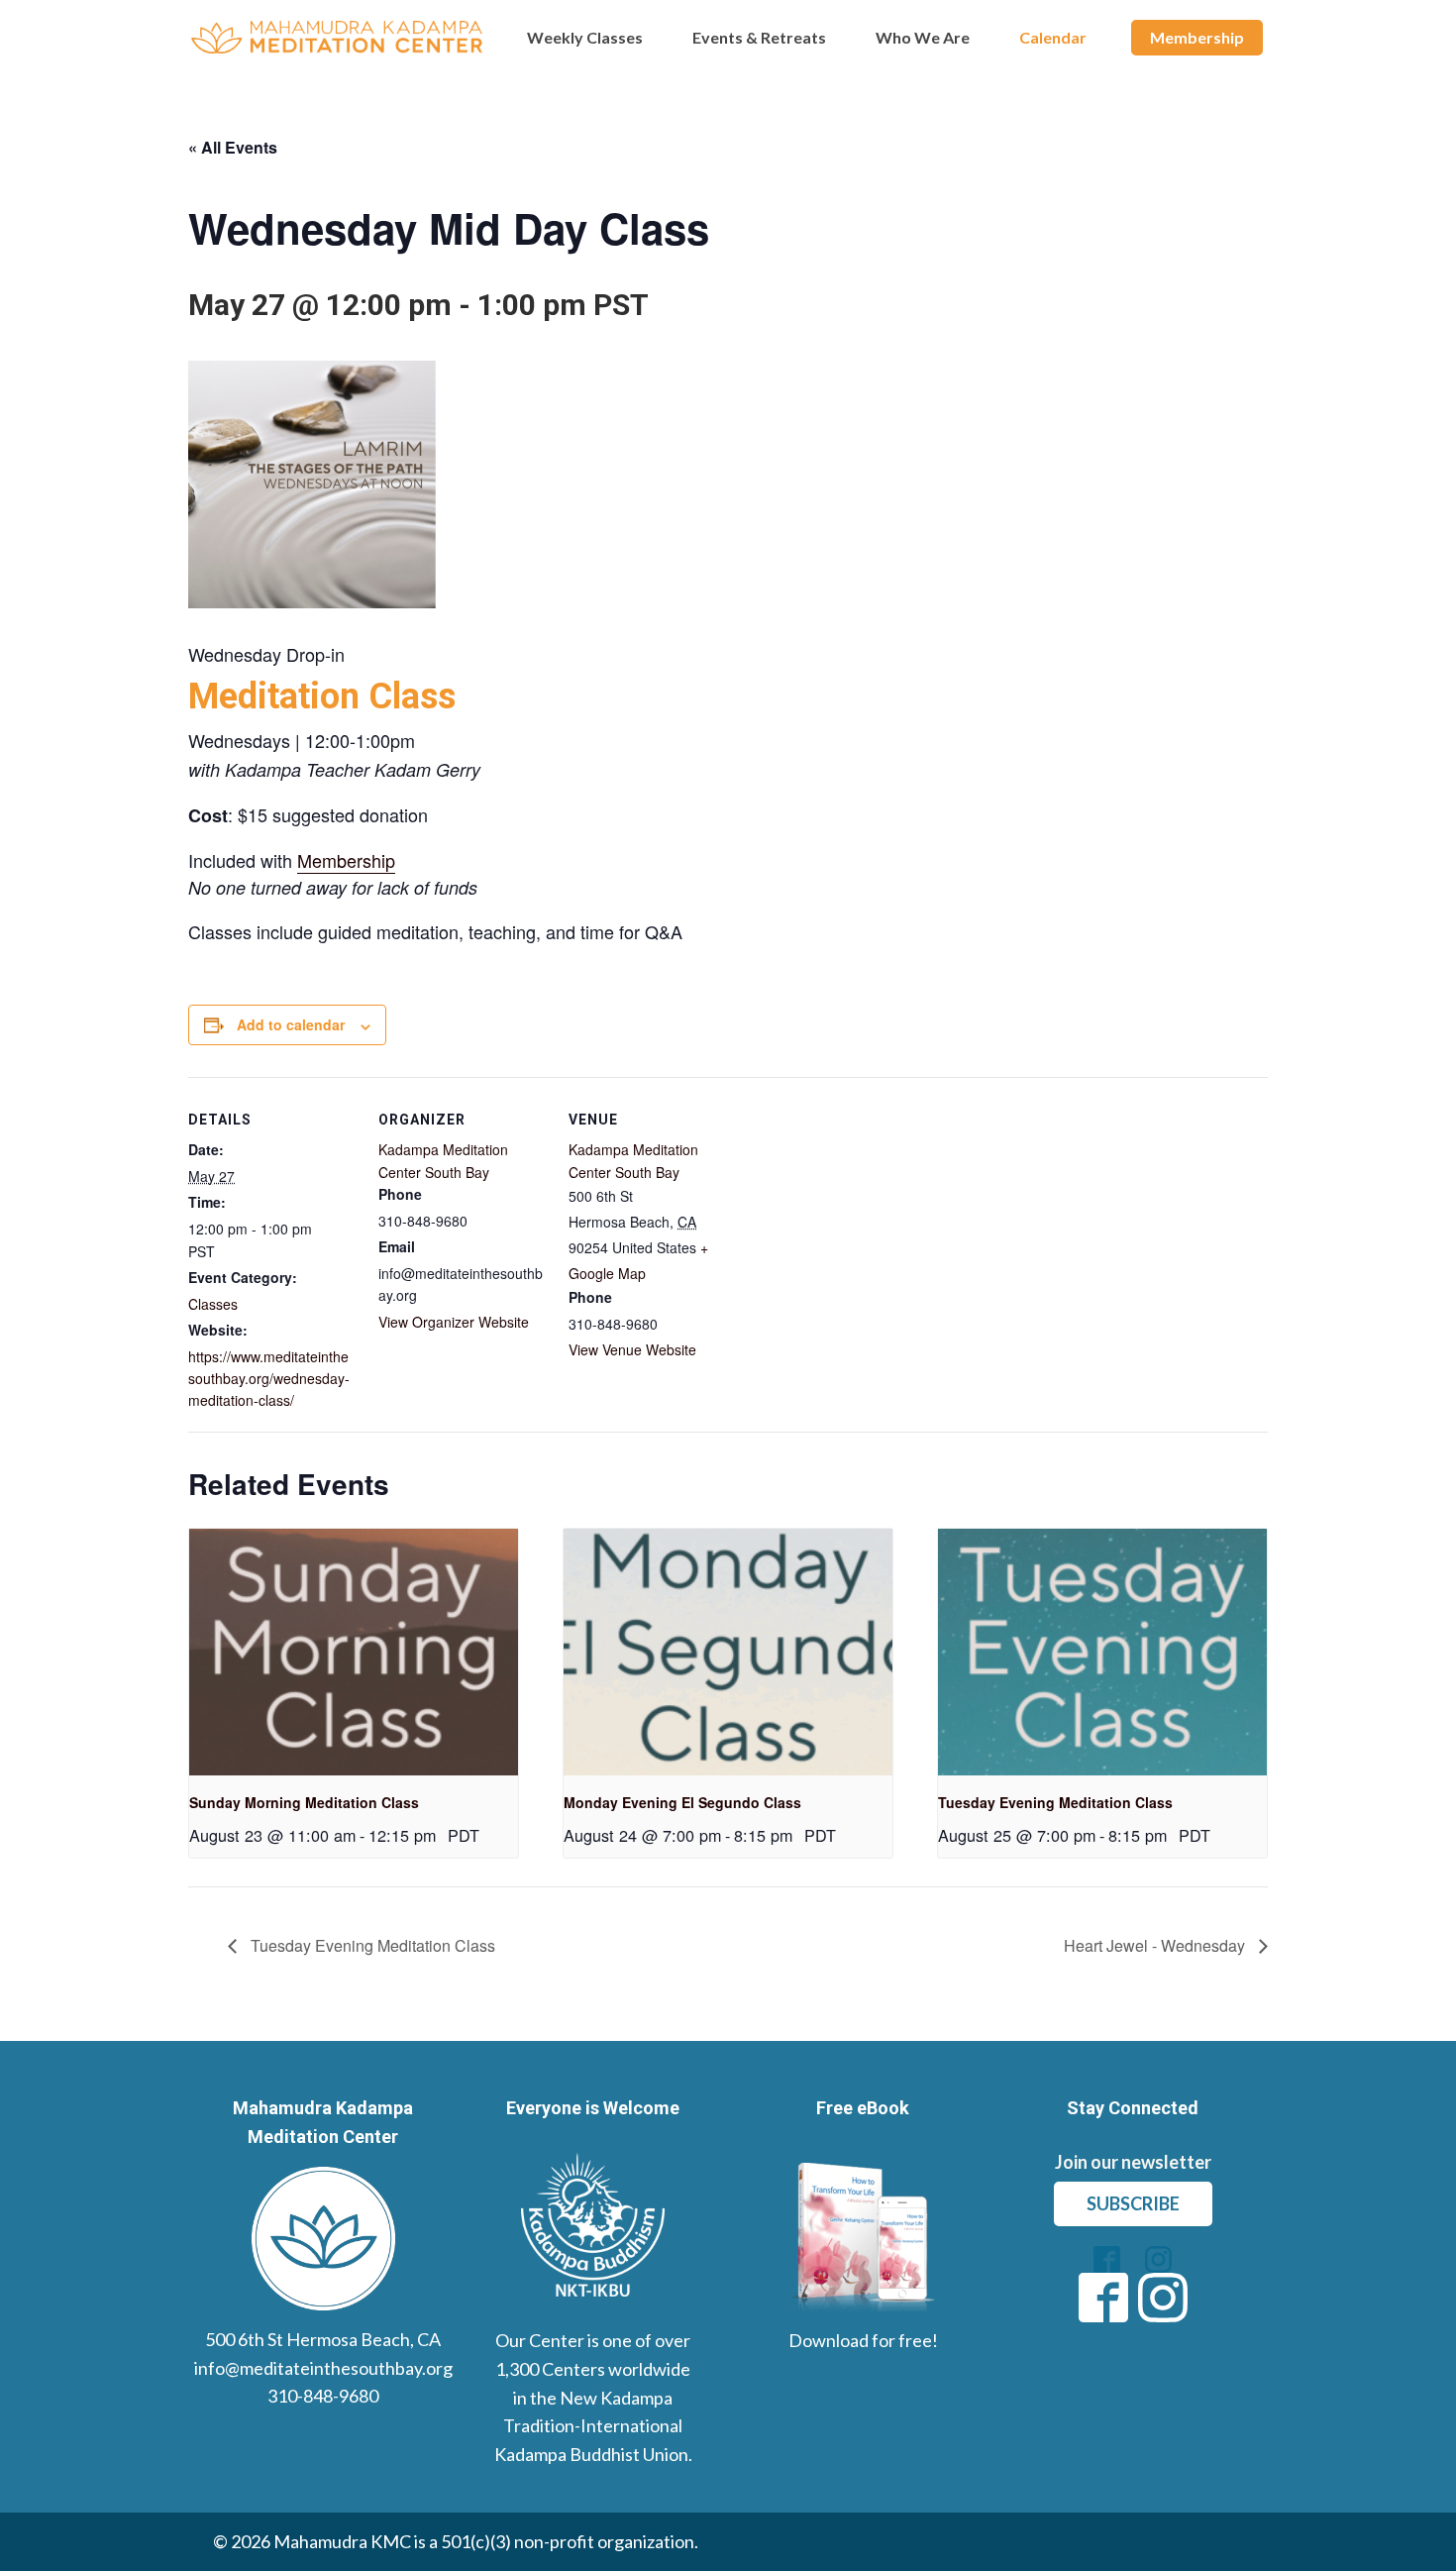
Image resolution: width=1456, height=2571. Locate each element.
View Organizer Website (454, 1322)
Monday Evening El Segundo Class (682, 1802)
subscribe (1133, 2203)
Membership (1197, 37)
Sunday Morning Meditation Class (304, 1802)
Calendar (1053, 37)
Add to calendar (291, 1024)
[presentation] (354, 1652)
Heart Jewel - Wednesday (1156, 1945)
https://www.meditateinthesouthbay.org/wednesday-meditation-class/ (269, 1379)
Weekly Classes (585, 37)
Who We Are (923, 37)
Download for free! (863, 2340)
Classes (213, 1304)
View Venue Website (632, 1349)
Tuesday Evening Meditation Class (1055, 1802)
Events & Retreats (759, 37)
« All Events (233, 147)
